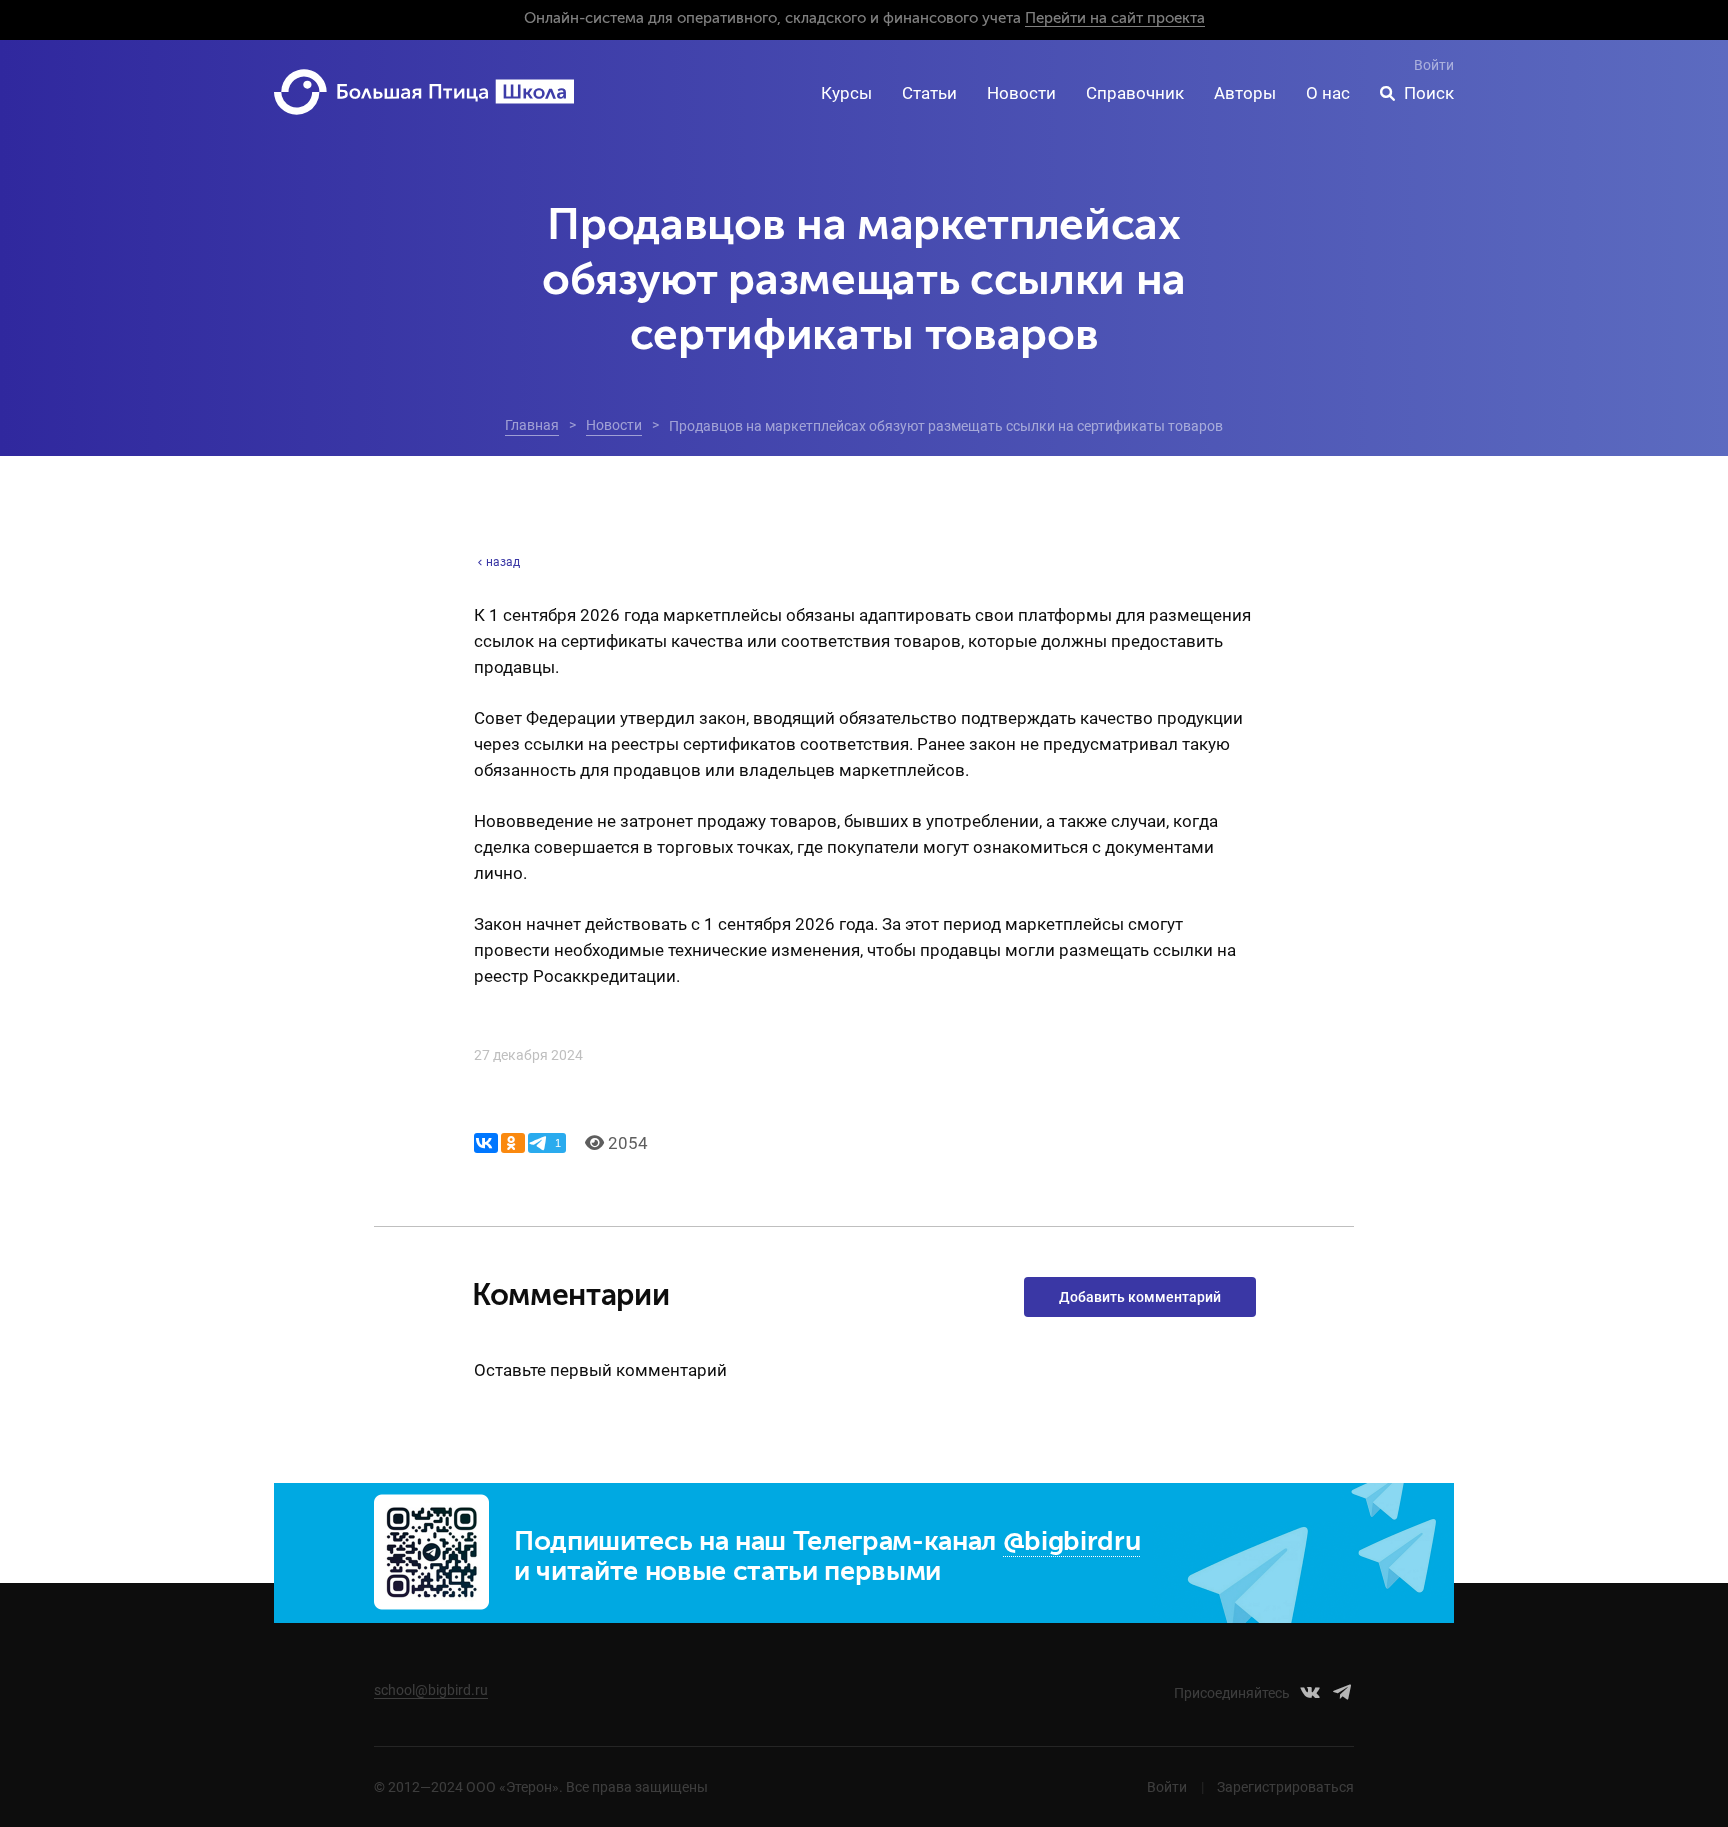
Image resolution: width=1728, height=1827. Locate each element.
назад (503, 562)
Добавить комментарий (1140, 1297)
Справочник (1135, 93)
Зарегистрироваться (1285, 1787)
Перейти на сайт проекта (1115, 18)
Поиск (1429, 93)
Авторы (1245, 93)
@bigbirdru (1072, 1542)
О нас (1328, 93)
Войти (1434, 65)
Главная (532, 425)
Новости (1021, 93)
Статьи (929, 93)
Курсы (846, 93)
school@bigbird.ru (431, 1690)
